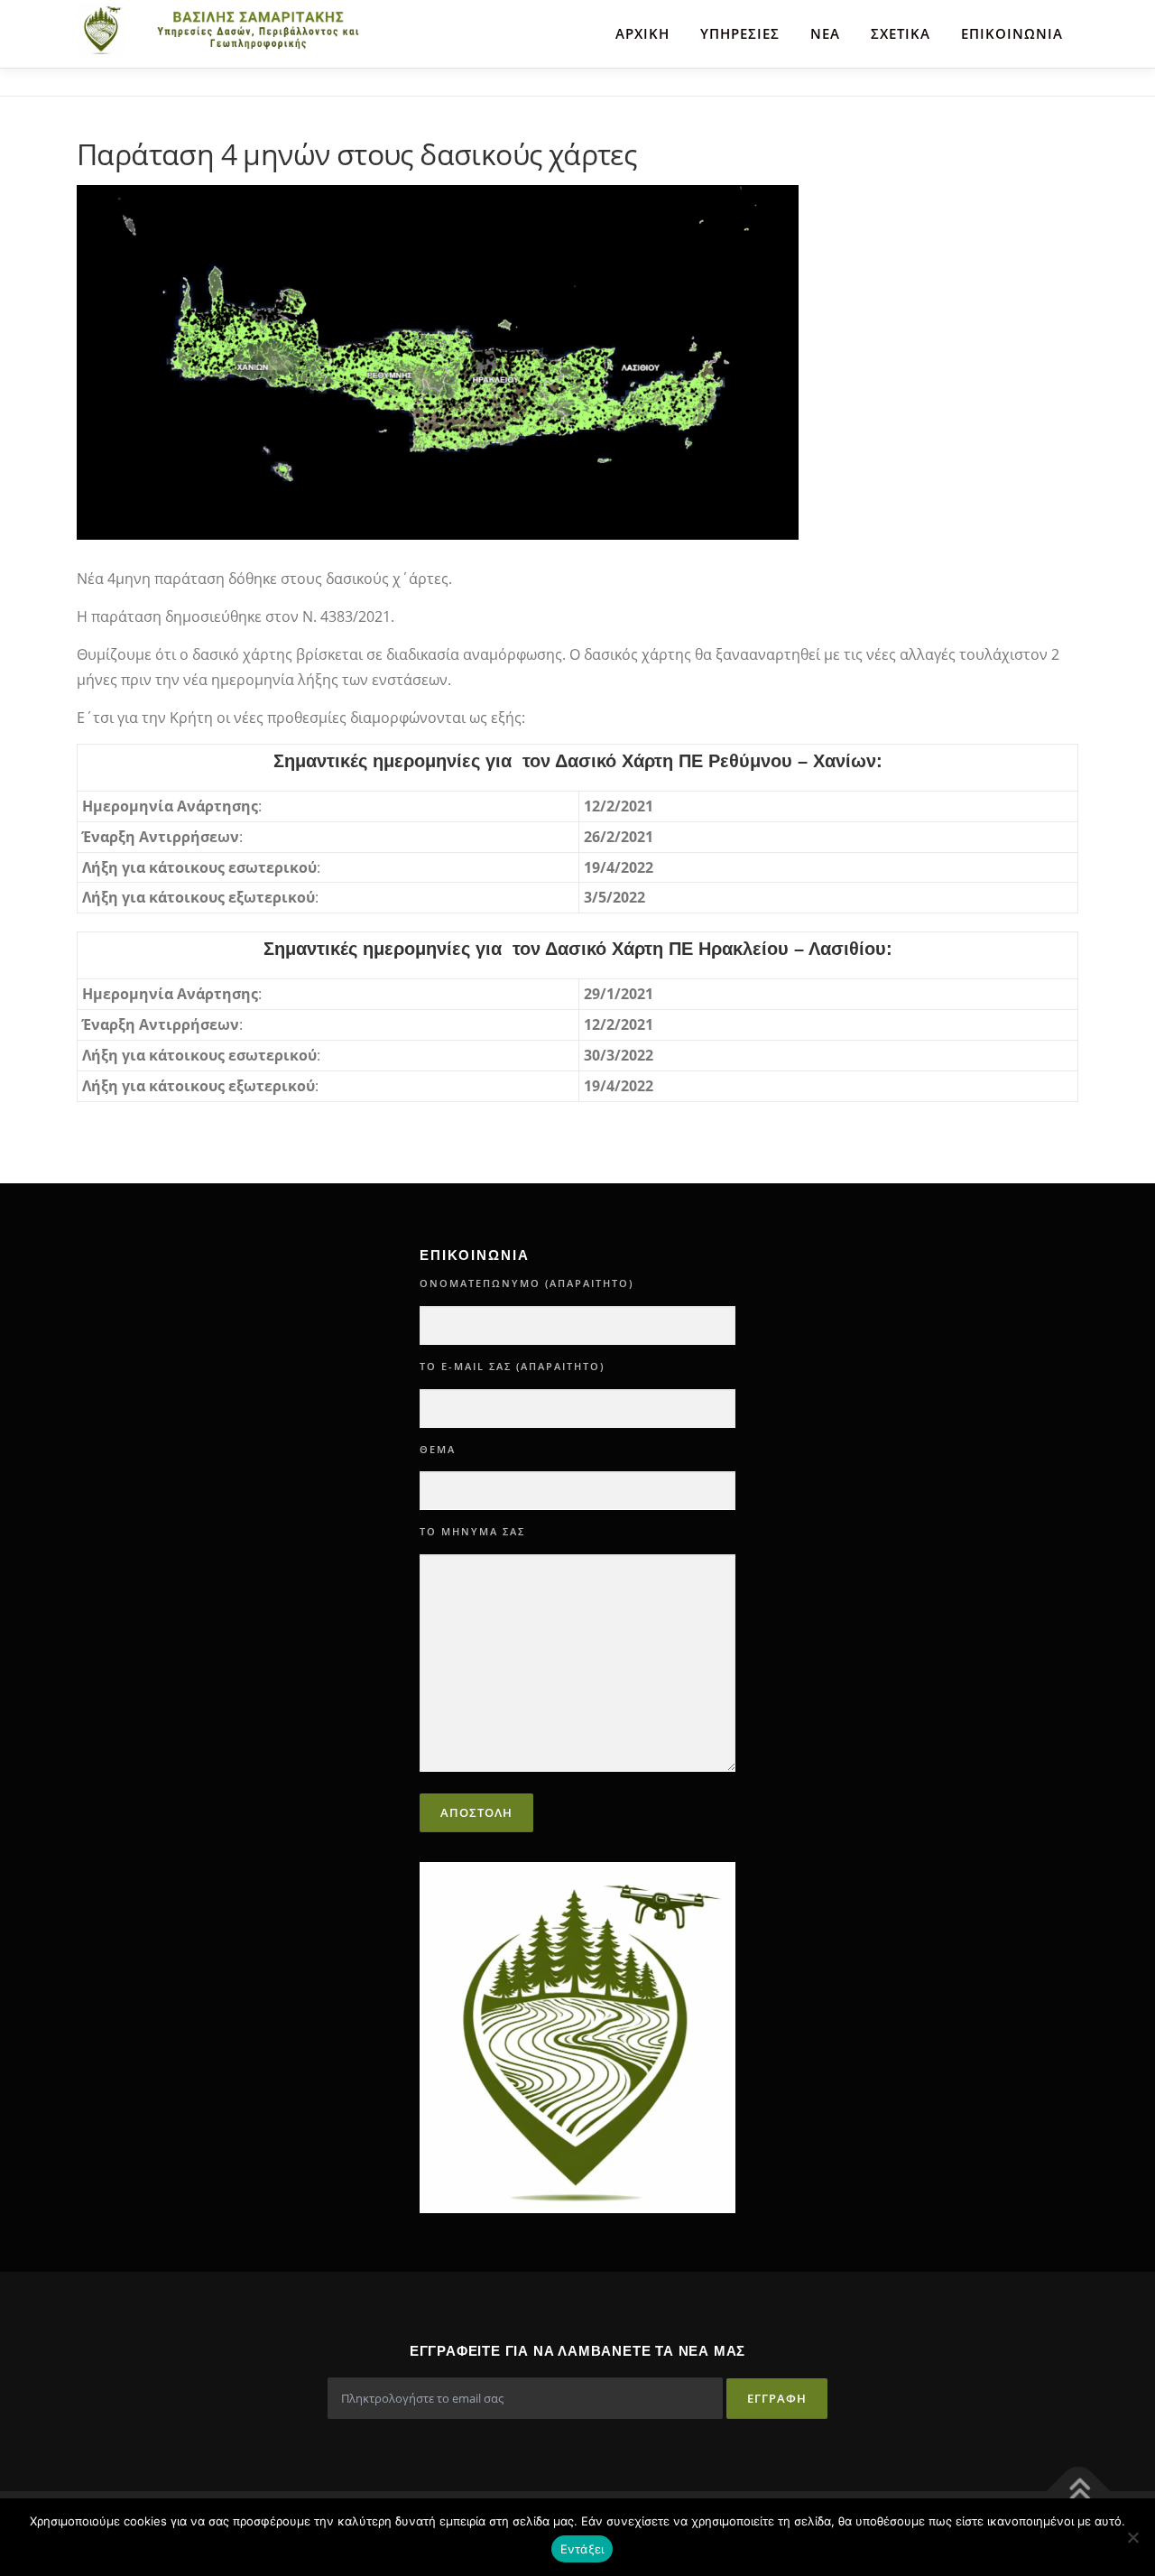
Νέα (825, 33)
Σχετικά (901, 33)
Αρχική (642, 33)
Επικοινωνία (1012, 33)
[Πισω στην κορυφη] (1079, 2491)
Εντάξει (582, 2549)
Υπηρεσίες (740, 33)
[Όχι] (1132, 2537)
